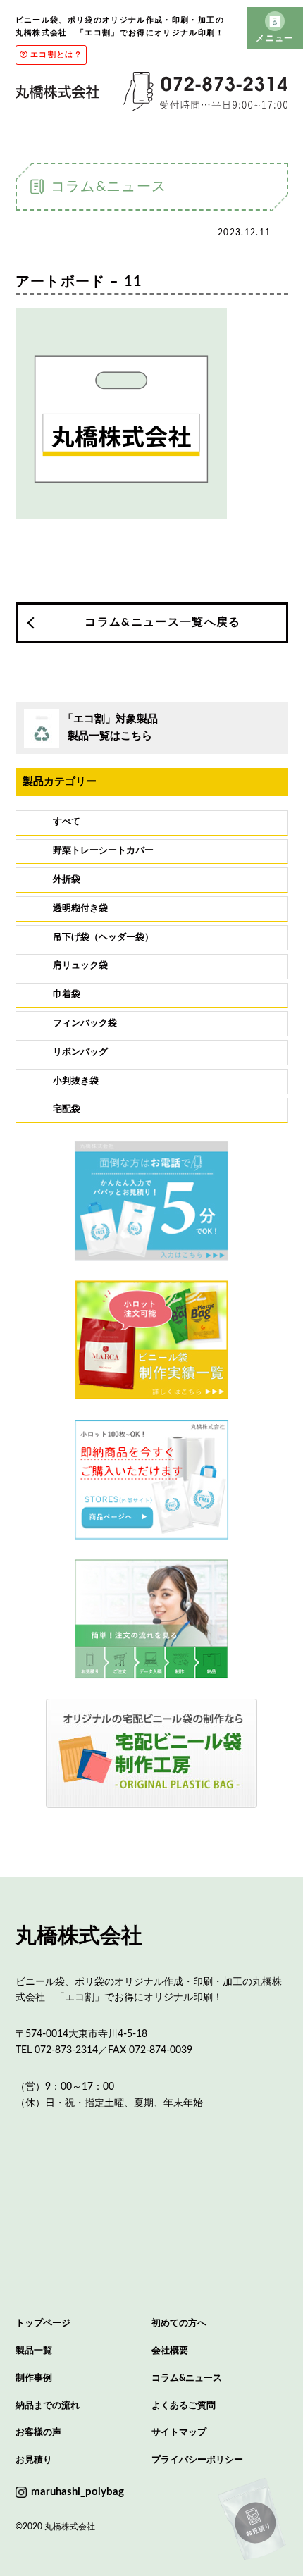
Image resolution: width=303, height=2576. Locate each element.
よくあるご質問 (184, 2406)
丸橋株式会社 (79, 1936)
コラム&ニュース (187, 2378)
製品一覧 (34, 2351)
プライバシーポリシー (197, 2460)
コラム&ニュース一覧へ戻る (163, 622)
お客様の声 (38, 2433)
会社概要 (170, 2351)
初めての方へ (179, 2323)
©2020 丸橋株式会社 (55, 2527)
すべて (67, 822)
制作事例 (34, 2378)
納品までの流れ (48, 2406)
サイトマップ (179, 2433)
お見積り (34, 2460)
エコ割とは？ (56, 55)
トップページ (43, 2323)
